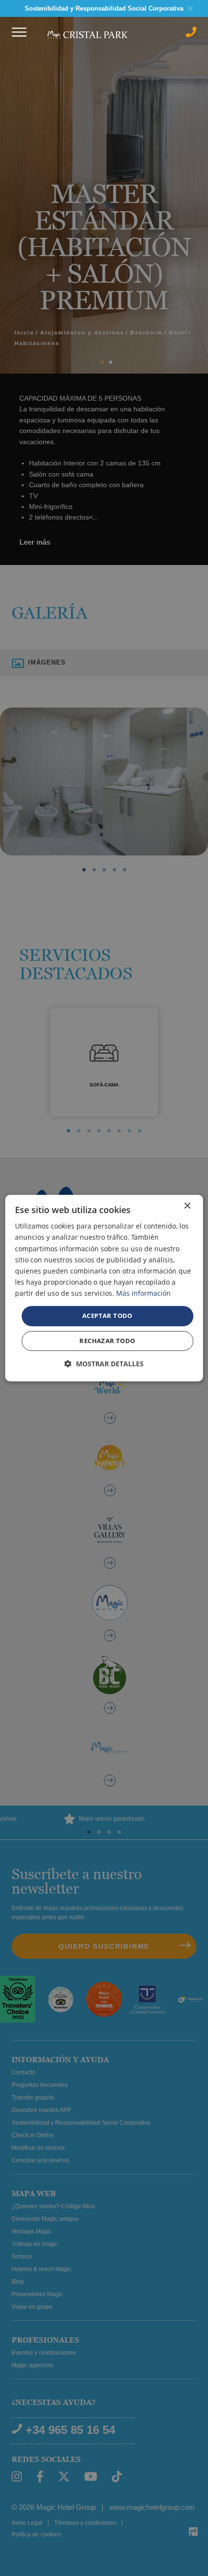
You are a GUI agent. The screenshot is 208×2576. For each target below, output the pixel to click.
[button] (104, 1364)
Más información (143, 1293)
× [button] (187, 1206)
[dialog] (104, 1288)
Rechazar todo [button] (107, 1341)
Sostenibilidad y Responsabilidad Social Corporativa (104, 8)
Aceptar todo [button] (107, 1316)
